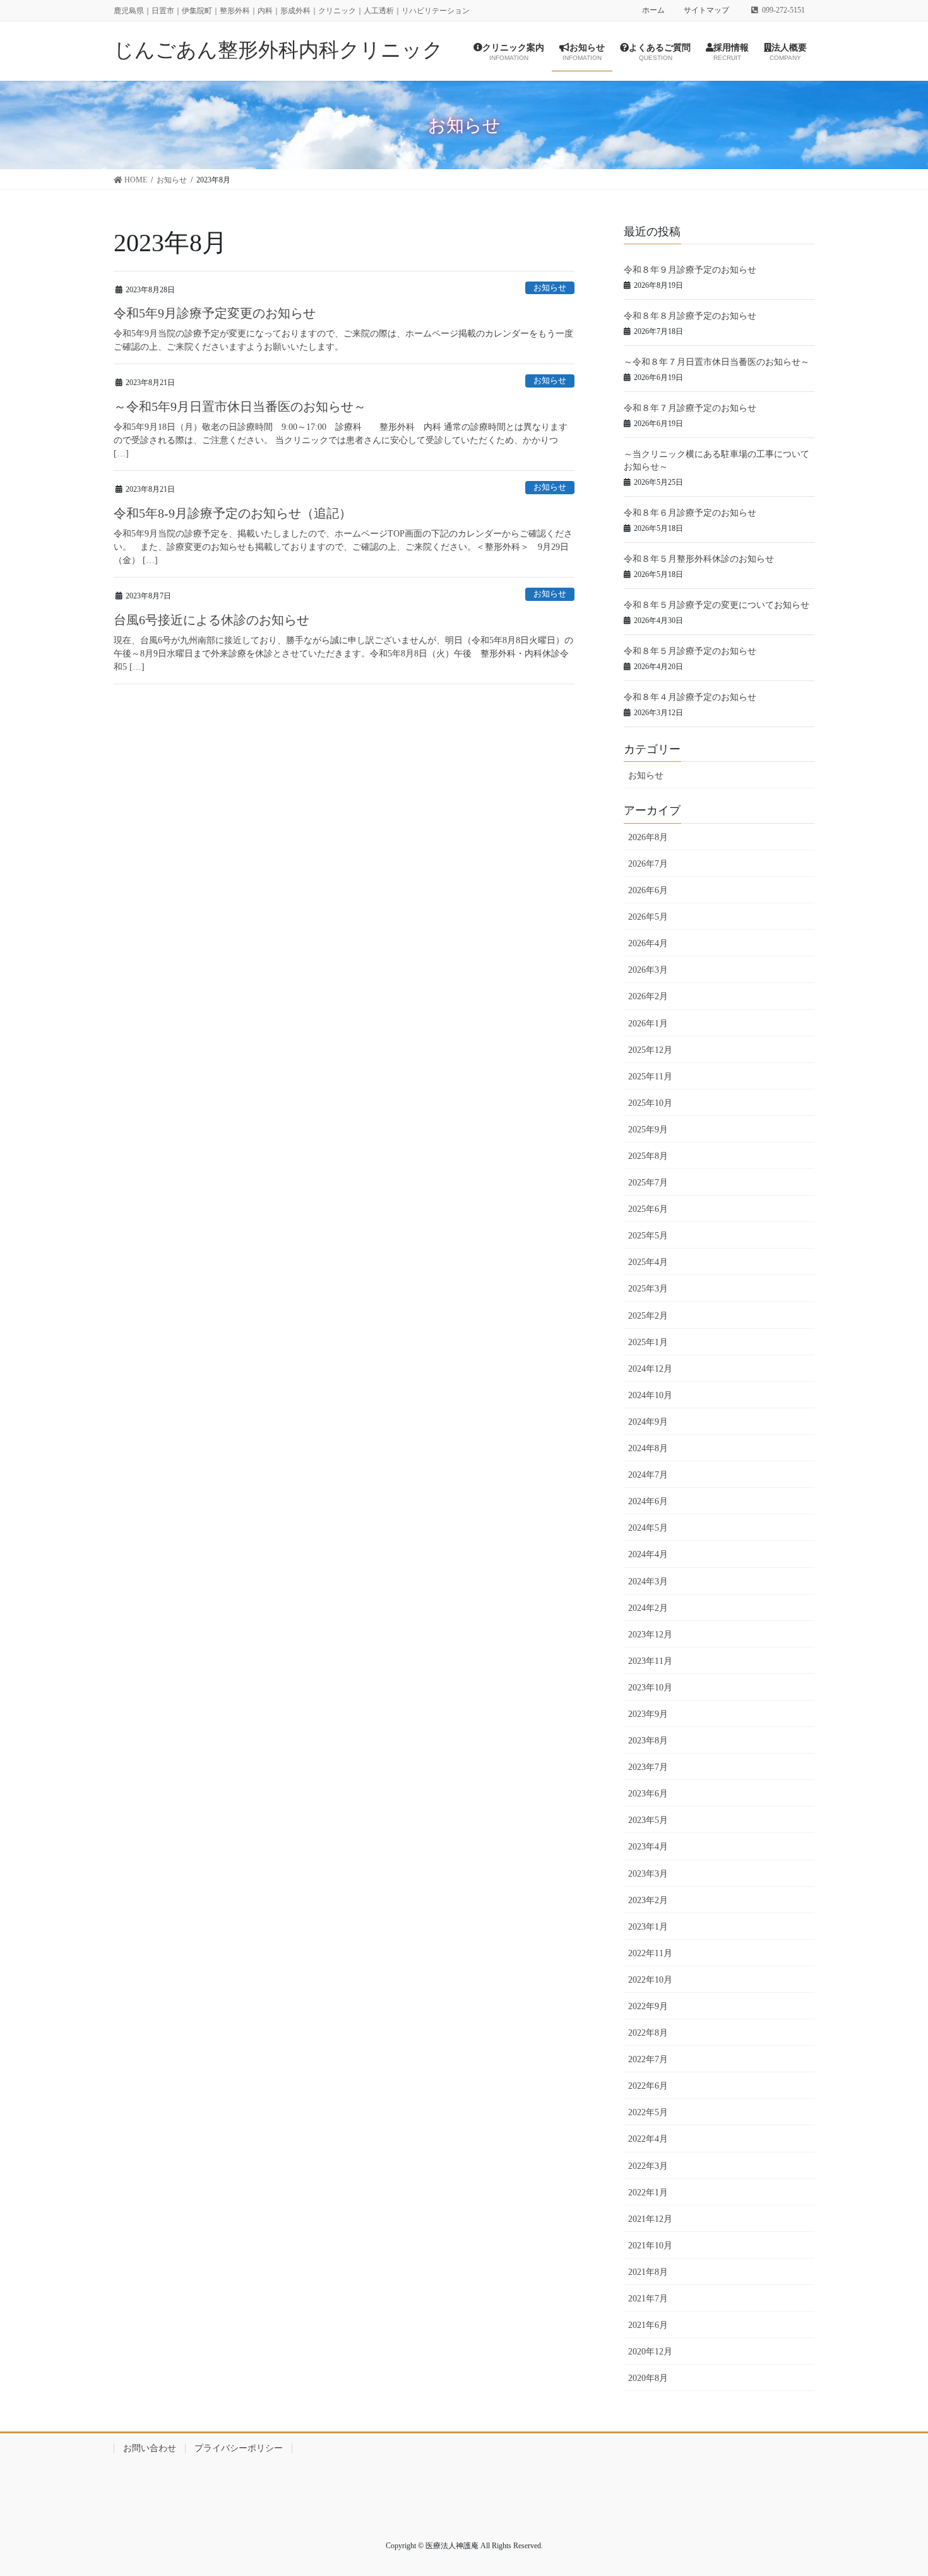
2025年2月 (648, 1316)
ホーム (653, 10)
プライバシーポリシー (239, 2448)
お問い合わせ (150, 2448)
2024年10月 (650, 1395)
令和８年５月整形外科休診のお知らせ (699, 559)
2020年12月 (650, 2352)
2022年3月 (648, 2166)
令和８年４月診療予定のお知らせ (690, 697)
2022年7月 (648, 2059)
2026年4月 (648, 943)
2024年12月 (650, 1369)
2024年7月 (648, 1475)
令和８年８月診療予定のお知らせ (690, 316)
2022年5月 (648, 2112)
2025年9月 (648, 1130)
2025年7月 (648, 1183)
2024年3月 (648, 1582)
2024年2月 (648, 1608)
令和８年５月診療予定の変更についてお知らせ (717, 605)
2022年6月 (648, 2086)
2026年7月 (648, 864)
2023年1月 (648, 1927)
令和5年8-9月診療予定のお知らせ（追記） (233, 513)
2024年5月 (648, 1528)
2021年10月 (650, 2246)
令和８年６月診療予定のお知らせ (690, 513)
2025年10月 (650, 1103)
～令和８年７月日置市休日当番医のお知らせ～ (717, 362)
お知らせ (550, 288)
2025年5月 (648, 1236)
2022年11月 (650, 1953)
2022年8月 (648, 2033)
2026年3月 (648, 970)
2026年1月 (648, 1024)
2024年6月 (648, 1501)
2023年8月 (648, 1741)
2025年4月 (648, 1262)
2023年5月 (648, 1820)
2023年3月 (648, 1874)
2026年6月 (648, 890)
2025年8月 (648, 1156)
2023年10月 (650, 1688)
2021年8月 (648, 2272)
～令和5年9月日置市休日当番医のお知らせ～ (240, 407)
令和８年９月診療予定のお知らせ (690, 270)
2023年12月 (650, 1635)
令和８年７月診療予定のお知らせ (690, 408)
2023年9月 (648, 1714)
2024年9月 (648, 1422)
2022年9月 (648, 2006)
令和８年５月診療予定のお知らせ (690, 651)
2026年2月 (648, 996)
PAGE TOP (909, 2483)
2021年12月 (650, 2219)
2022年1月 (648, 2193)
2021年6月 (648, 2325)
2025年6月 (648, 1209)
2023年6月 (648, 1794)
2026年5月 (648, 917)
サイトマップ (706, 10)
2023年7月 (648, 1767)
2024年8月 (648, 1448)
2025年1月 (648, 1342)
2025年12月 (650, 1050)
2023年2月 (648, 1900)
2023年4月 (648, 1847)
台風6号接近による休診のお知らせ (211, 620)
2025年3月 (648, 1289)
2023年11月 (650, 1661)
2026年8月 (648, 837)
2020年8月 (648, 2378)
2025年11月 (650, 1077)
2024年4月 (648, 1554)
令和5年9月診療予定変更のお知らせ (215, 313)
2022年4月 (648, 2139)
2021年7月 (648, 2299)
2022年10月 (650, 1980)
